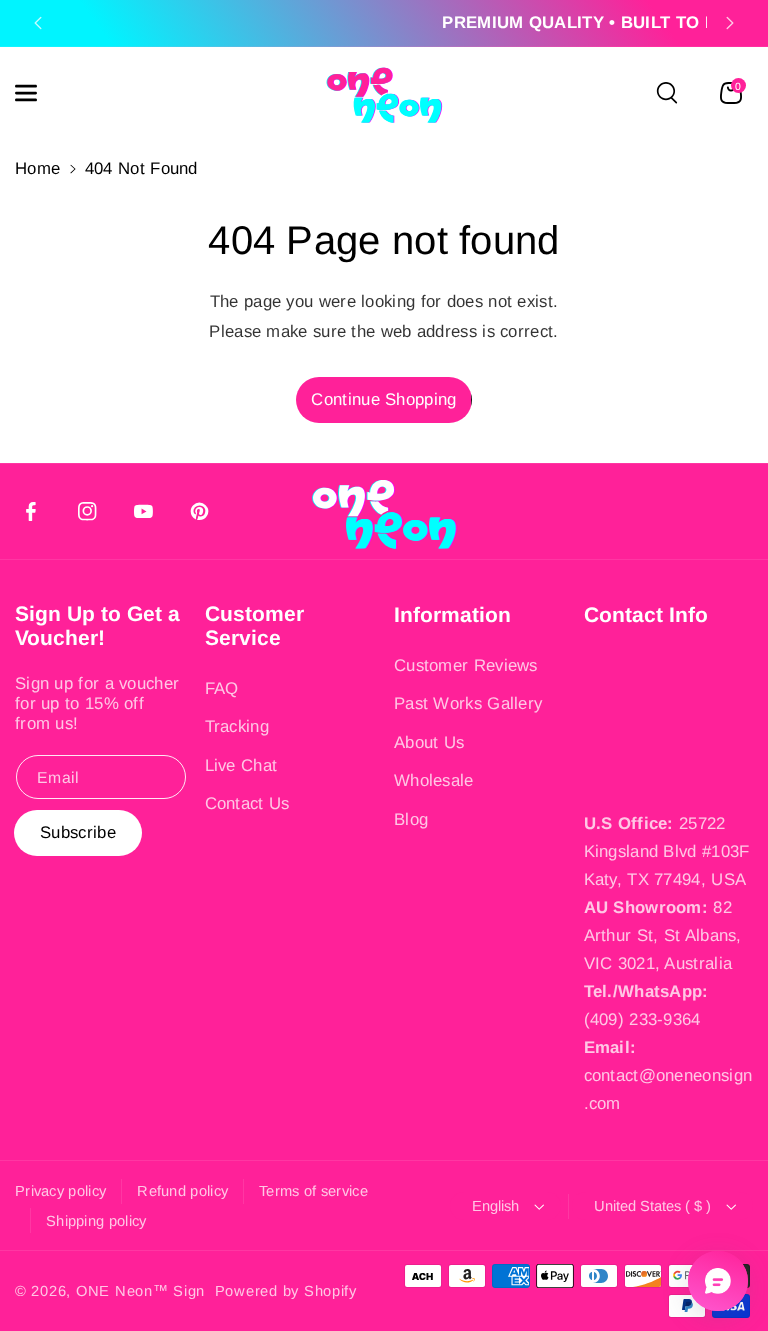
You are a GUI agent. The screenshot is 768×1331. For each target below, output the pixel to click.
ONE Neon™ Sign (140, 1291)
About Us (429, 742)
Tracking (237, 726)
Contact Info (646, 614)
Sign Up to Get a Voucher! (97, 625)
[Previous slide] (38, 23)
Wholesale (434, 780)
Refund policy (182, 1191)
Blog (411, 819)
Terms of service (313, 1191)
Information (452, 614)
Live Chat (241, 765)
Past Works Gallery (468, 703)
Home (37, 168)
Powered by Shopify (286, 1291)
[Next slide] (730, 23)
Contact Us (247, 803)
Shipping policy (96, 1221)
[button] (37, 93)
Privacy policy (60, 1191)
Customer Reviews (466, 665)
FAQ (222, 688)
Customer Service (254, 625)
